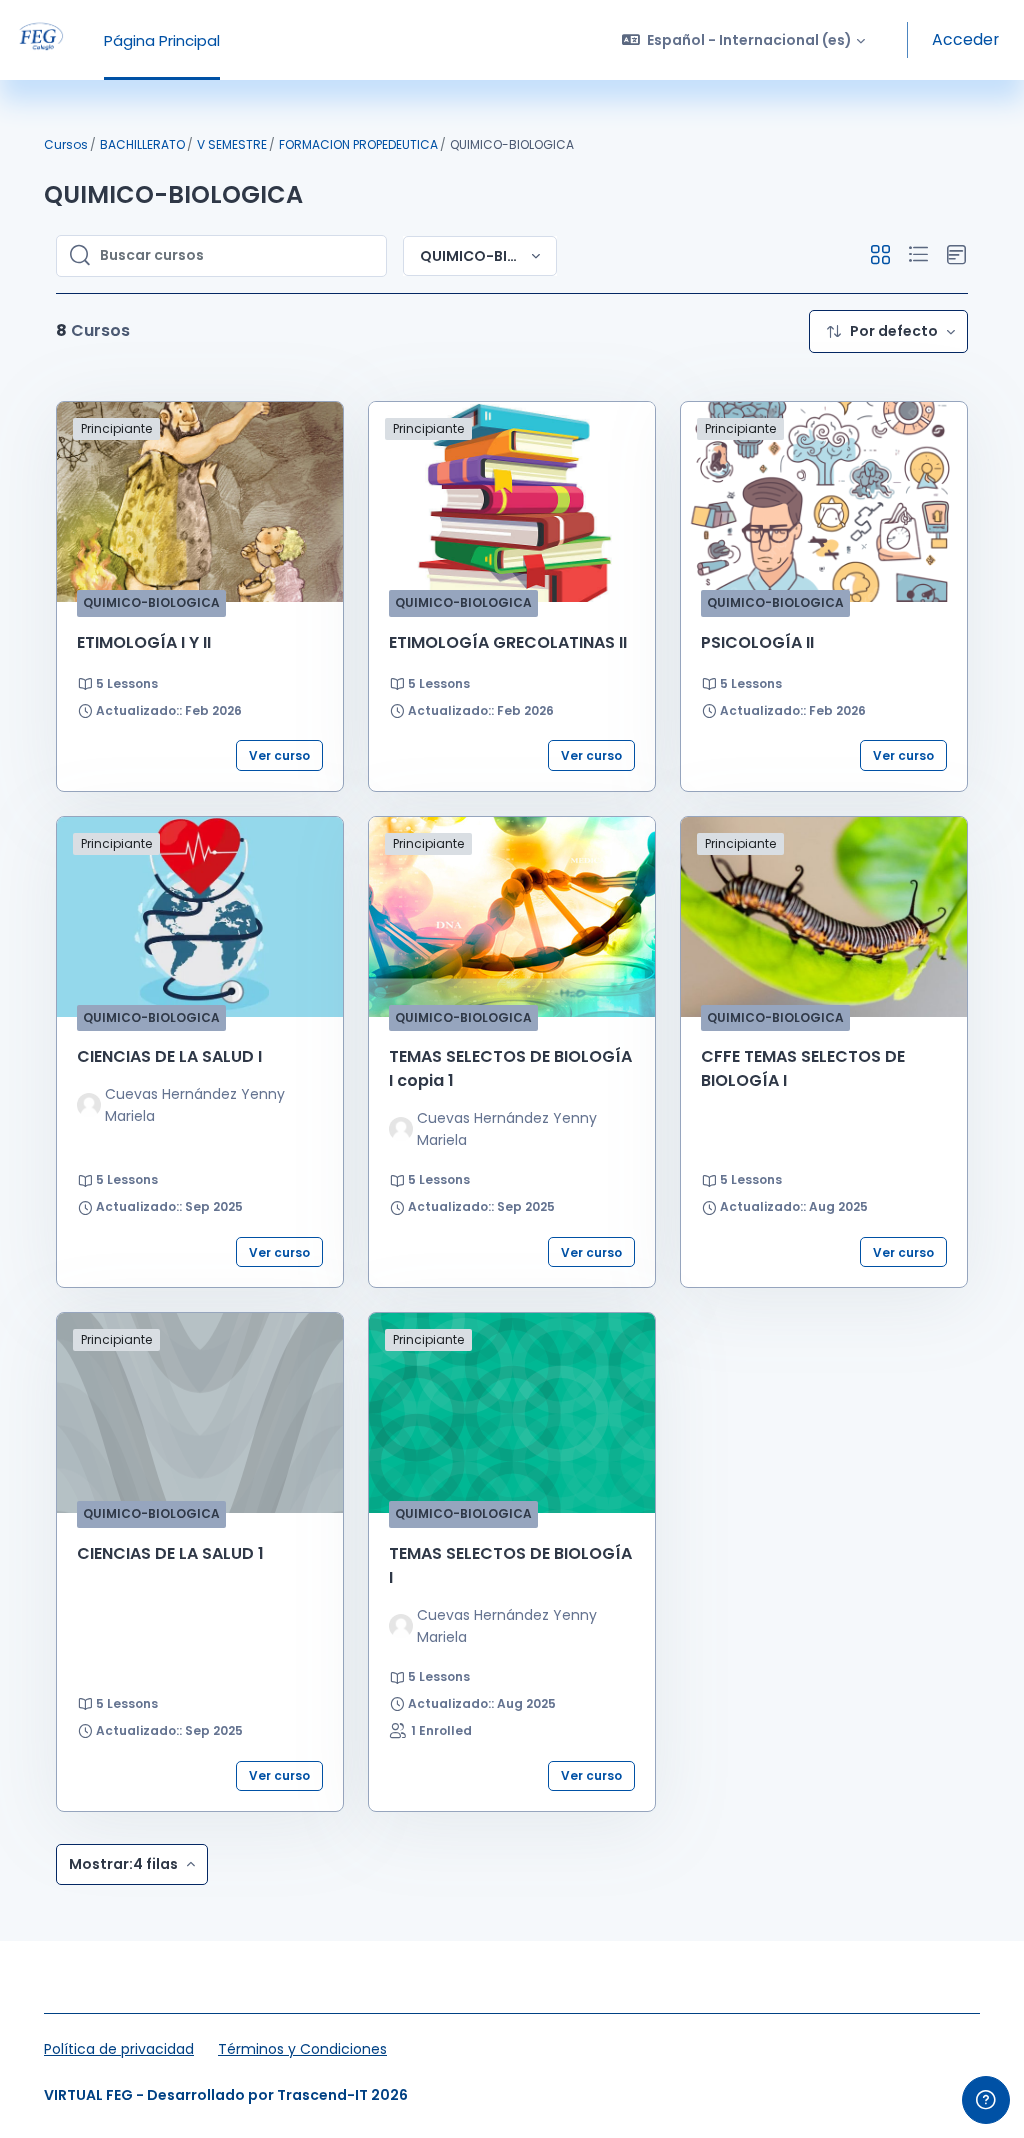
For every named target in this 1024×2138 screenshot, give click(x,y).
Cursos (66, 144)
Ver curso (279, 755)
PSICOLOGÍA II (757, 642)
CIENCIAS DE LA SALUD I (169, 1056)
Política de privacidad (119, 2049)
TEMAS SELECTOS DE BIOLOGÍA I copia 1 (510, 1068)
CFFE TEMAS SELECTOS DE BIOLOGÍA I (803, 1068)
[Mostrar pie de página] (986, 2100)
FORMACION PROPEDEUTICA (358, 144)
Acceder (965, 39)
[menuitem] (888, 331)
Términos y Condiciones (302, 2049)
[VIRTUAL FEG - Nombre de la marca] (40, 40)
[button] (744, 40)
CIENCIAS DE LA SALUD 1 (170, 1553)
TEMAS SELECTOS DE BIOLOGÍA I (510, 1565)
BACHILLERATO (142, 144)
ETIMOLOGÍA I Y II (144, 642)
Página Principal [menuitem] (162, 40)
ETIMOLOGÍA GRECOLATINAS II (508, 642)
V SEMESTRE (232, 144)
